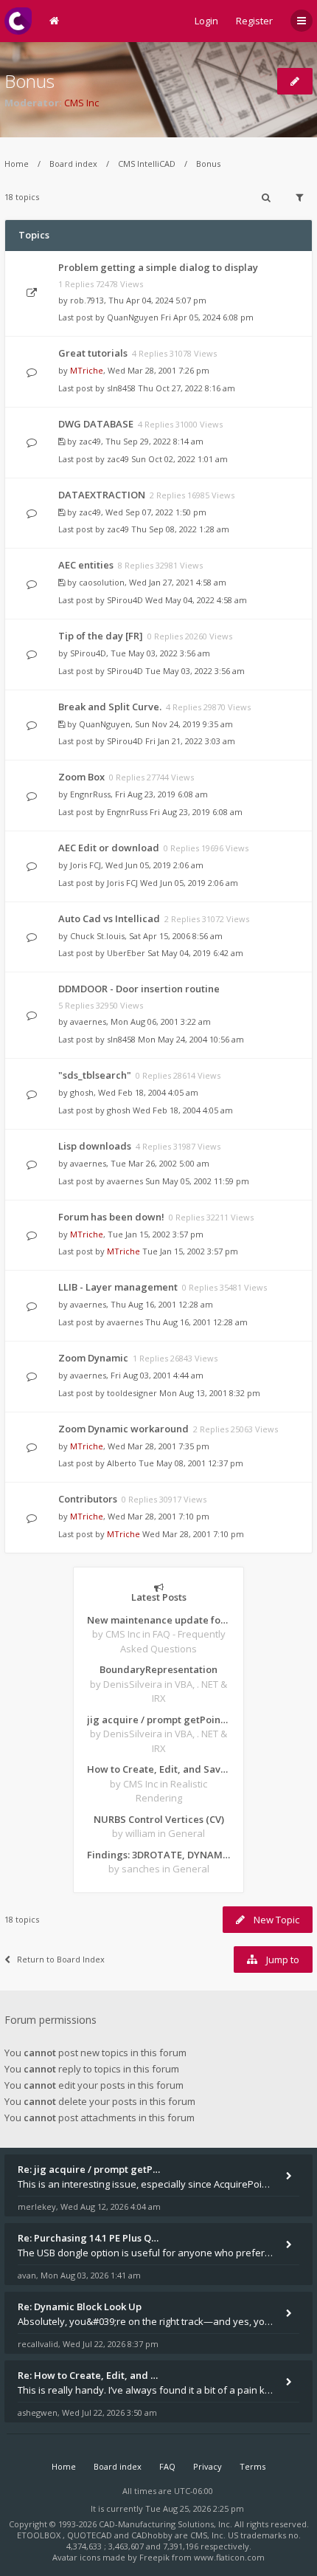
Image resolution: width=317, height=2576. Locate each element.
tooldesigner (132, 1393)
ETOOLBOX (40, 2535)
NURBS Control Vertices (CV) (159, 1819)
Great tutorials (93, 353)
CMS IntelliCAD (147, 164)
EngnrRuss (90, 794)
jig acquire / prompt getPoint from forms (158, 1720)
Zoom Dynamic (93, 1358)
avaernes (88, 1021)
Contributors (88, 1499)
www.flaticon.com (229, 2557)
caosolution (102, 582)
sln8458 (121, 388)
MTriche (87, 370)
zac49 (90, 441)
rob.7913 (87, 300)
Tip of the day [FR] (101, 636)
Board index (73, 164)
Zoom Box (81, 777)
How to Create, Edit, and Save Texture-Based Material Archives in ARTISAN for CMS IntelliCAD (158, 1769)
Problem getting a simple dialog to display (158, 267)
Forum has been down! (111, 1217)
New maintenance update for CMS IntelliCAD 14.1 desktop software (158, 1620)
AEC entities (86, 565)
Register (254, 21)
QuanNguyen (133, 317)
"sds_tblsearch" (95, 1075)
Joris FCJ (86, 865)
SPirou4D (125, 600)
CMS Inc (81, 103)
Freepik (154, 2557)
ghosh (82, 1092)
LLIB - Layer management (118, 1287)
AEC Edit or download (109, 848)
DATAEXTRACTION (102, 495)
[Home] (18, 21)
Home (17, 164)
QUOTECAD (91, 2535)
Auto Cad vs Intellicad (109, 918)
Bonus (29, 81)
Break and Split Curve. (110, 707)
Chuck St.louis (97, 936)
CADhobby (152, 2535)
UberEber (126, 953)
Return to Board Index (61, 1959)
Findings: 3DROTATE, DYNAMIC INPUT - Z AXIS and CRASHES (158, 1855)
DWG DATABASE (96, 424)
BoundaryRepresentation (158, 1669)
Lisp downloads (95, 1146)
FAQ (167, 2466)
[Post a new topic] (295, 81)
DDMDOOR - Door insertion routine (139, 989)
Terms (252, 2466)
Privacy (208, 2466)
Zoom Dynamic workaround (123, 1429)
